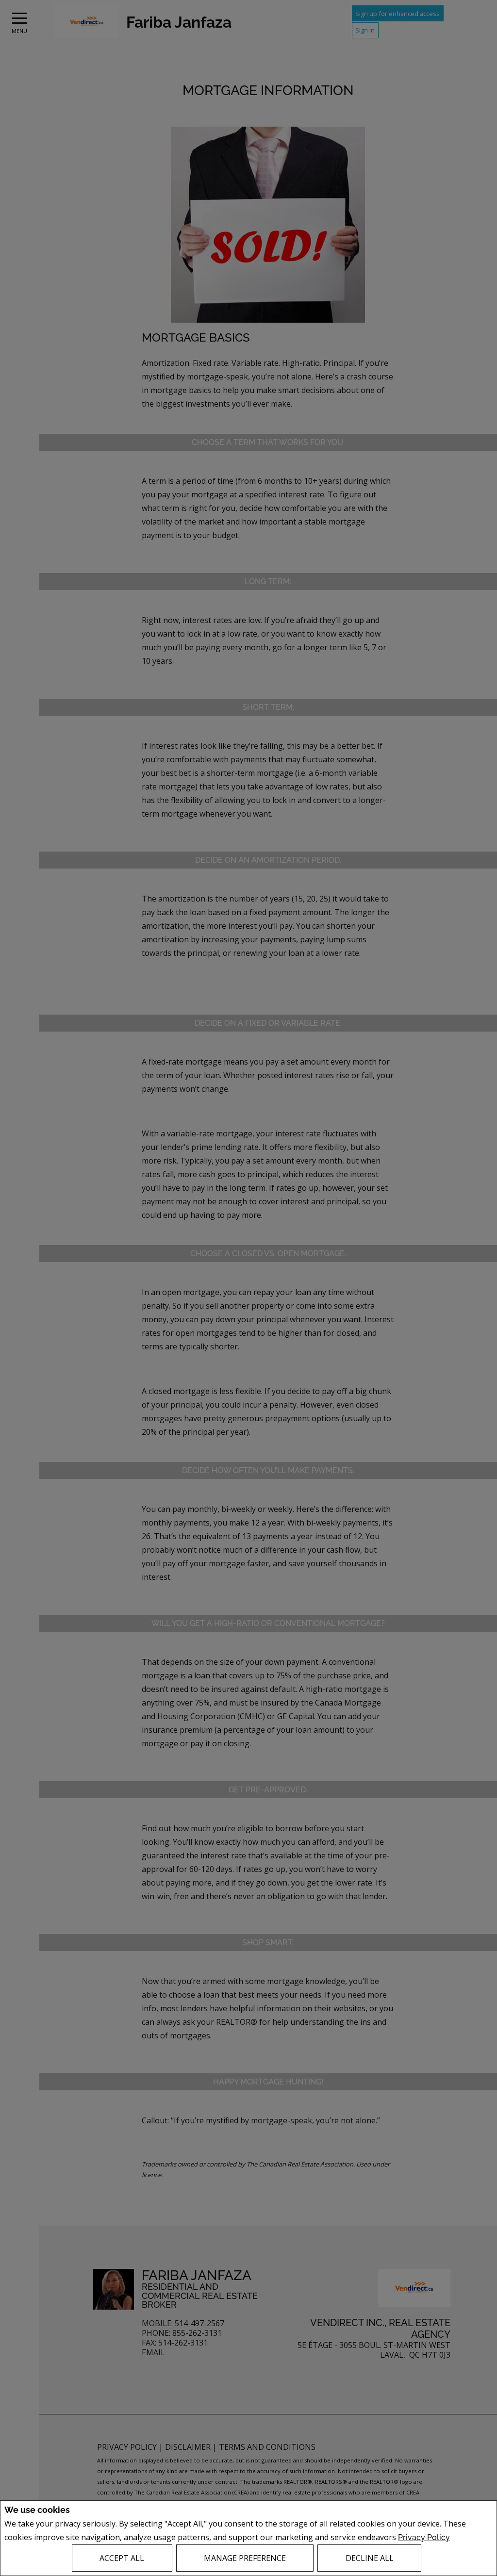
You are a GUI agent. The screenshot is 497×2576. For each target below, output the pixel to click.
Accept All (122, 2558)
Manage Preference (245, 2558)
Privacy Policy (424, 2537)
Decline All (370, 2558)
